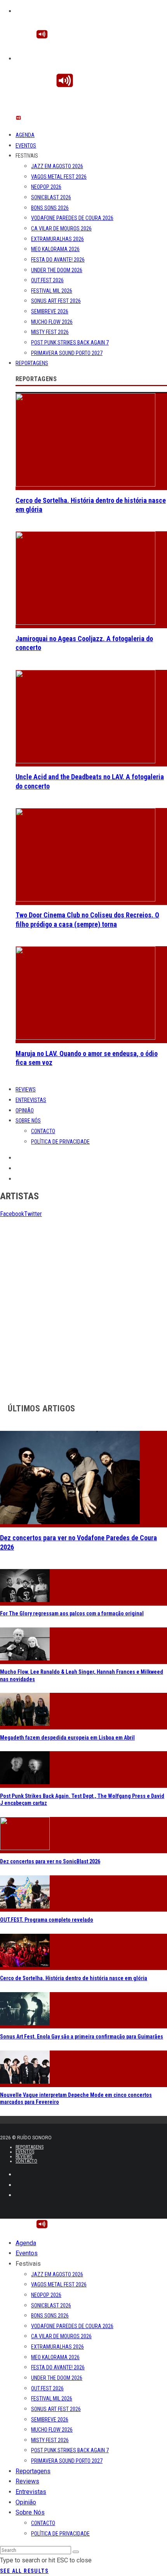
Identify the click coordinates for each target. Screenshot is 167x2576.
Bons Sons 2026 (50, 208)
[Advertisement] (83, 1303)
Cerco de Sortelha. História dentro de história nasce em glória (74, 1978)
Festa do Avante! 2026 (58, 260)
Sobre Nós (28, 1121)
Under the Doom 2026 (57, 270)
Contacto (43, 1131)
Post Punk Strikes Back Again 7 (70, 343)
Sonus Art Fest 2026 (56, 301)
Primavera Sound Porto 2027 (67, 353)
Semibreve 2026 (50, 311)
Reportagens (32, 363)
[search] (76, 2552)
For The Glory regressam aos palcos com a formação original (72, 1613)
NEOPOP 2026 (46, 187)
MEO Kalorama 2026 (55, 249)
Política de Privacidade (60, 1142)
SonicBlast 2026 (51, 197)
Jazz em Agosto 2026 (57, 166)
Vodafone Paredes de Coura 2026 (72, 218)
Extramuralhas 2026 (57, 239)
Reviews (26, 1089)
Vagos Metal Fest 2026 (59, 177)
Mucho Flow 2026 (52, 322)
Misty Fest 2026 (50, 332)
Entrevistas (31, 1100)
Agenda (25, 135)
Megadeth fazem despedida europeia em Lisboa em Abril (67, 1738)
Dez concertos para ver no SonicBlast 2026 (50, 1861)
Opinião (25, 1111)
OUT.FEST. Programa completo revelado (47, 1920)
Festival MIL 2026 (52, 291)
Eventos (26, 146)
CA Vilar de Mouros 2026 (61, 228)
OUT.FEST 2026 (47, 280)
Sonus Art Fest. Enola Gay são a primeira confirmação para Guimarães (82, 2037)
